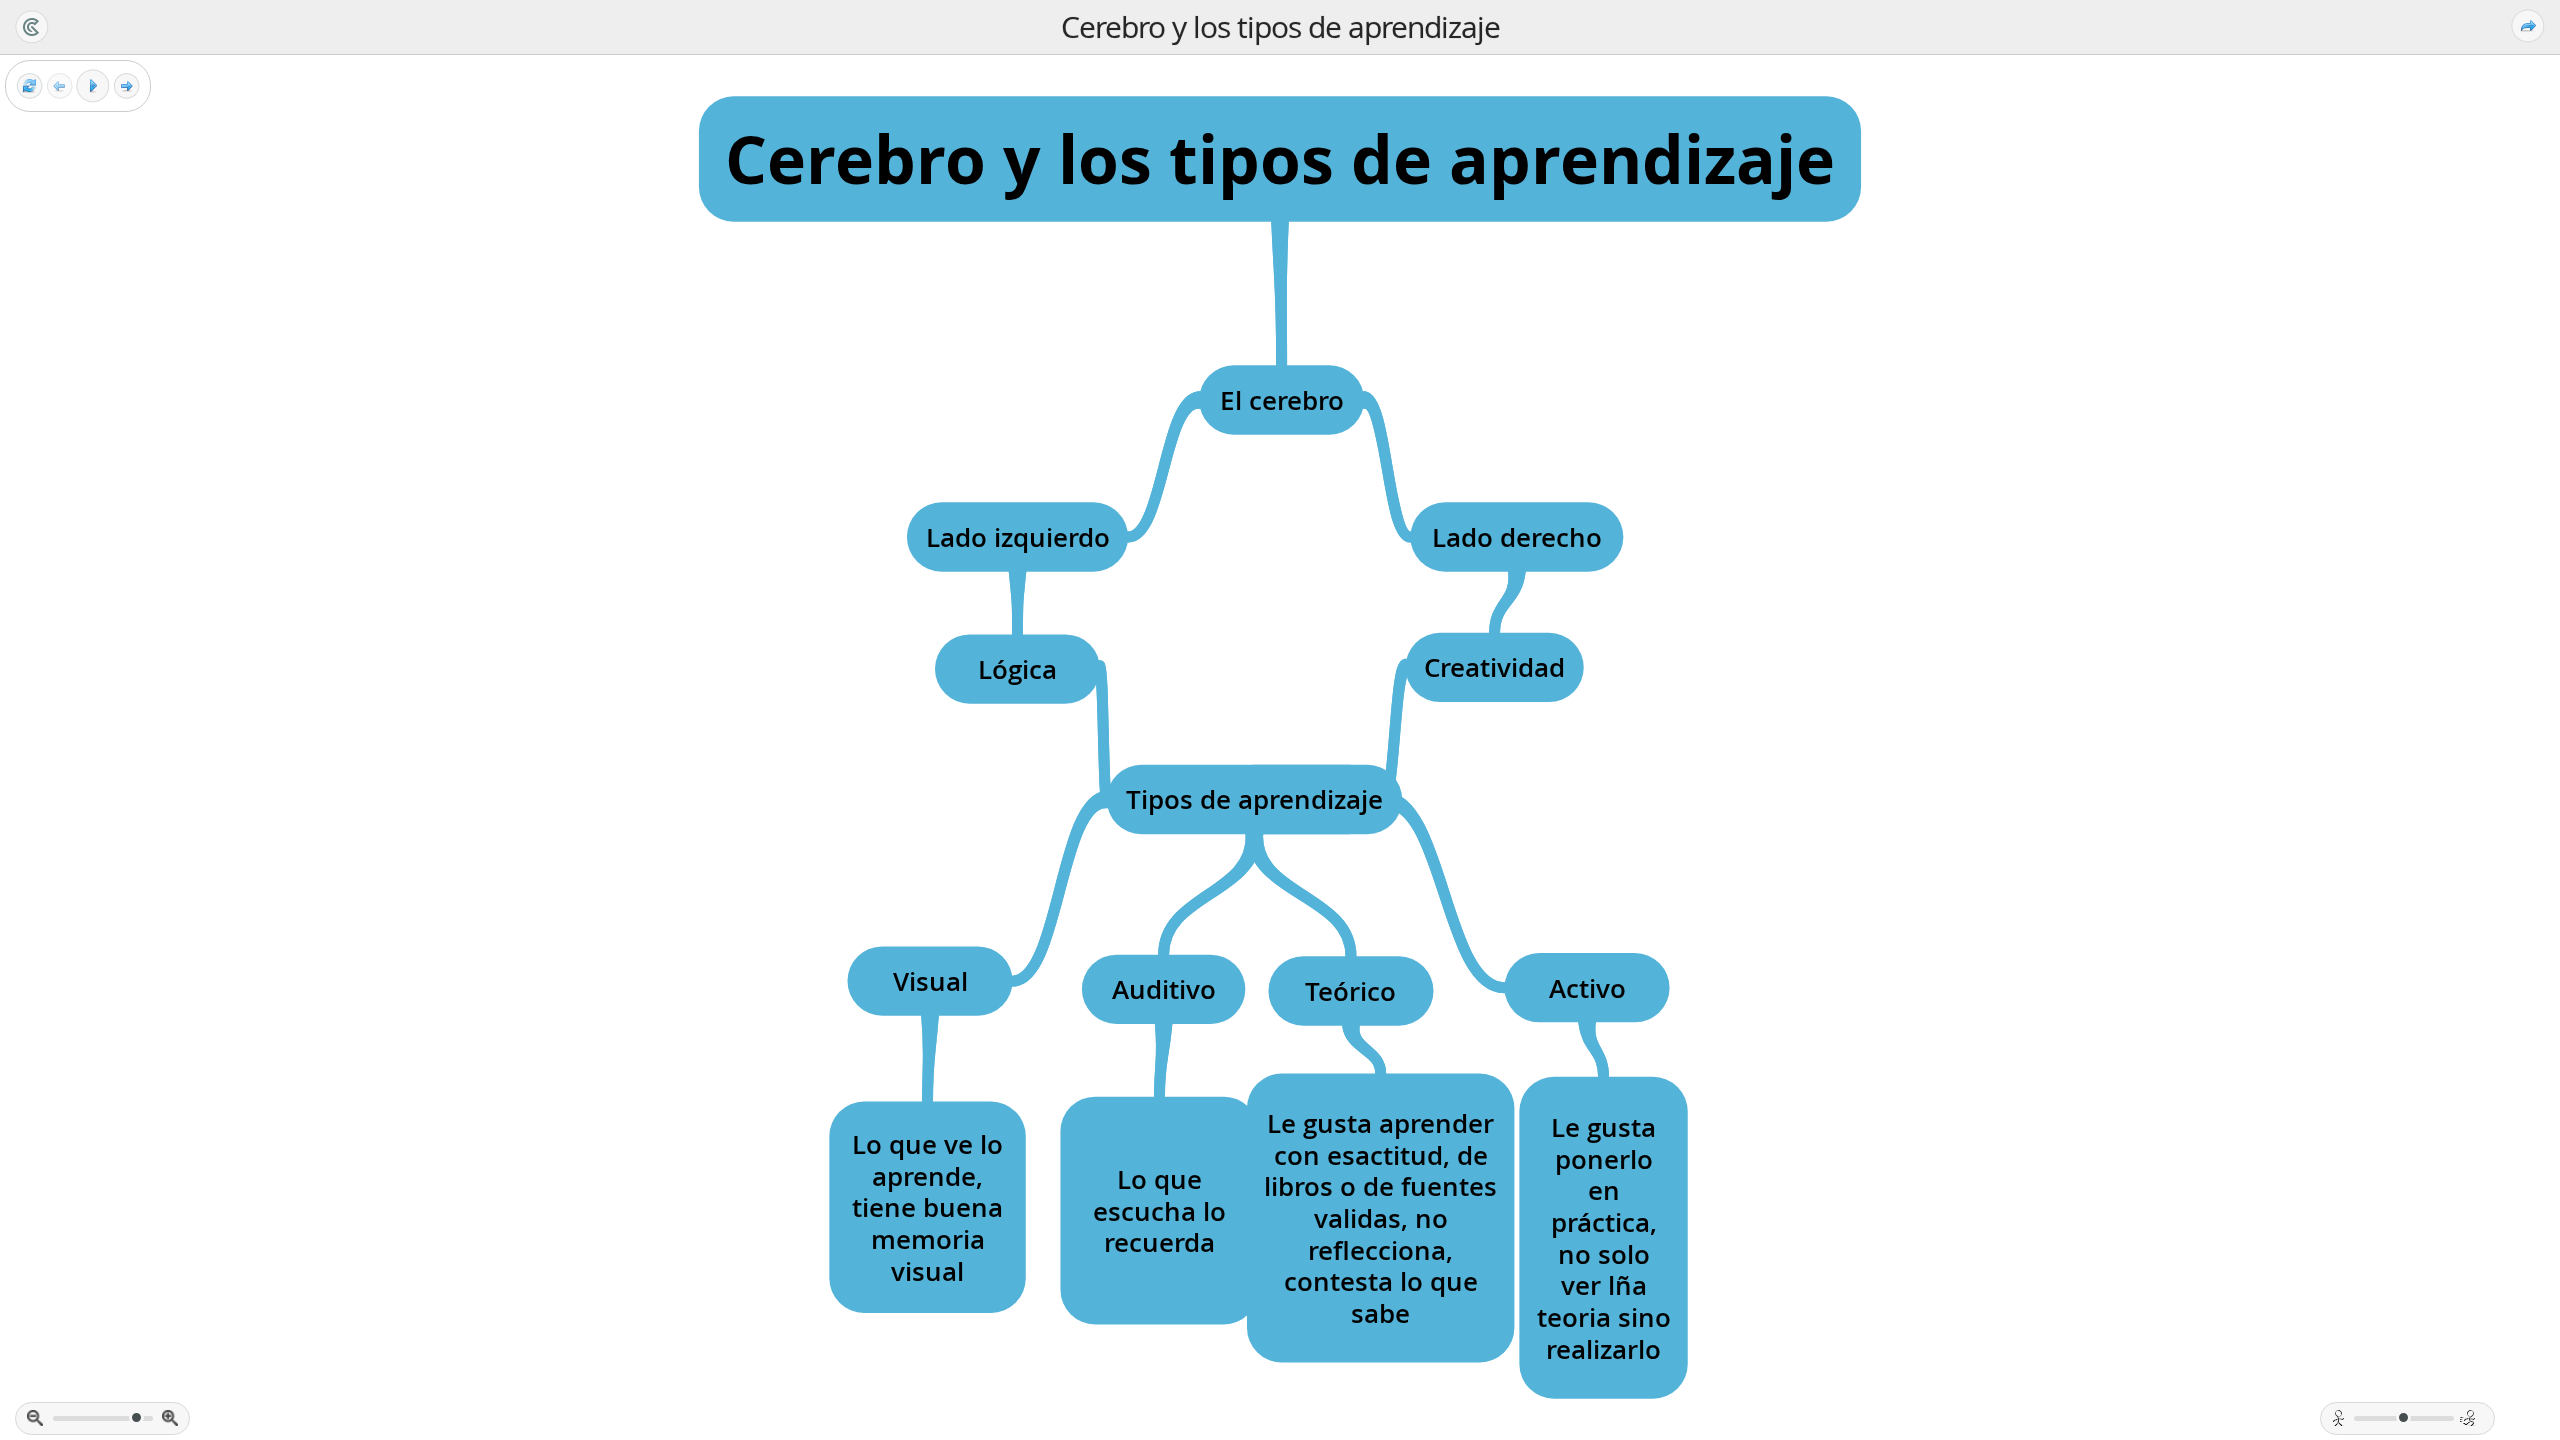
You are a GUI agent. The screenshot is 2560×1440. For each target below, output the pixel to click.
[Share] (2528, 26)
